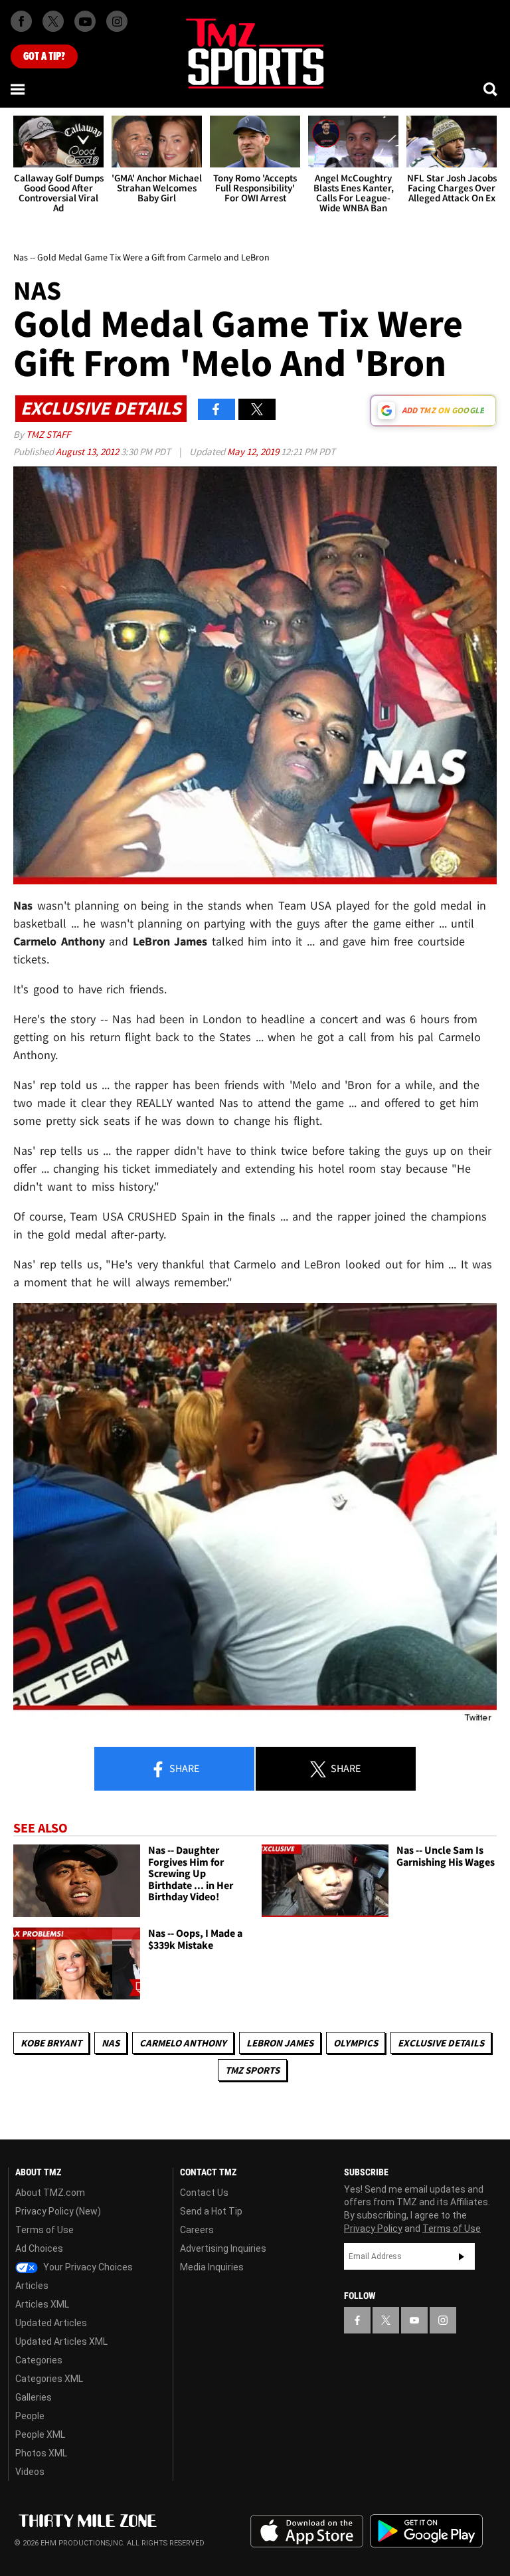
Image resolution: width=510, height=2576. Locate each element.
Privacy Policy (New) (58, 2211)
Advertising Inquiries (223, 2248)
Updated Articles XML (61, 2341)
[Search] (491, 89)
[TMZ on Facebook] (21, 21)
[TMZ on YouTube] (414, 2320)
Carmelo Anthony (183, 2043)
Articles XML (42, 2304)
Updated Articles (51, 2323)
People (30, 2416)
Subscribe (462, 2256)
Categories (39, 2360)
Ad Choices (39, 2248)
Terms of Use (44, 2230)
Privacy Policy (373, 2229)
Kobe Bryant (51, 2043)
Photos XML (41, 2453)
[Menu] (19, 89)
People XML (40, 2434)
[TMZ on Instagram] (117, 21)
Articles (32, 2286)
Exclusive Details (441, 2043)
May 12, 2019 (254, 451)
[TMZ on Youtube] (85, 21)
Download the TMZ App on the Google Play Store (426, 2531)
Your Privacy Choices (87, 2267)
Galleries (34, 2397)
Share (183, 1768)
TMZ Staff (48, 434)
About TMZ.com (50, 2193)
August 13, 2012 (88, 451)
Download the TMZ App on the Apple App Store (307, 2531)
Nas (111, 2043)
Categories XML (49, 2379)
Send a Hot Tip (211, 2211)
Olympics (356, 2043)
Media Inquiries (212, 2267)
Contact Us (204, 2193)
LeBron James (280, 2043)
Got (44, 56)
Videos (30, 2472)
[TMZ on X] (53, 21)
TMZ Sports (252, 2070)
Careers (197, 2230)
